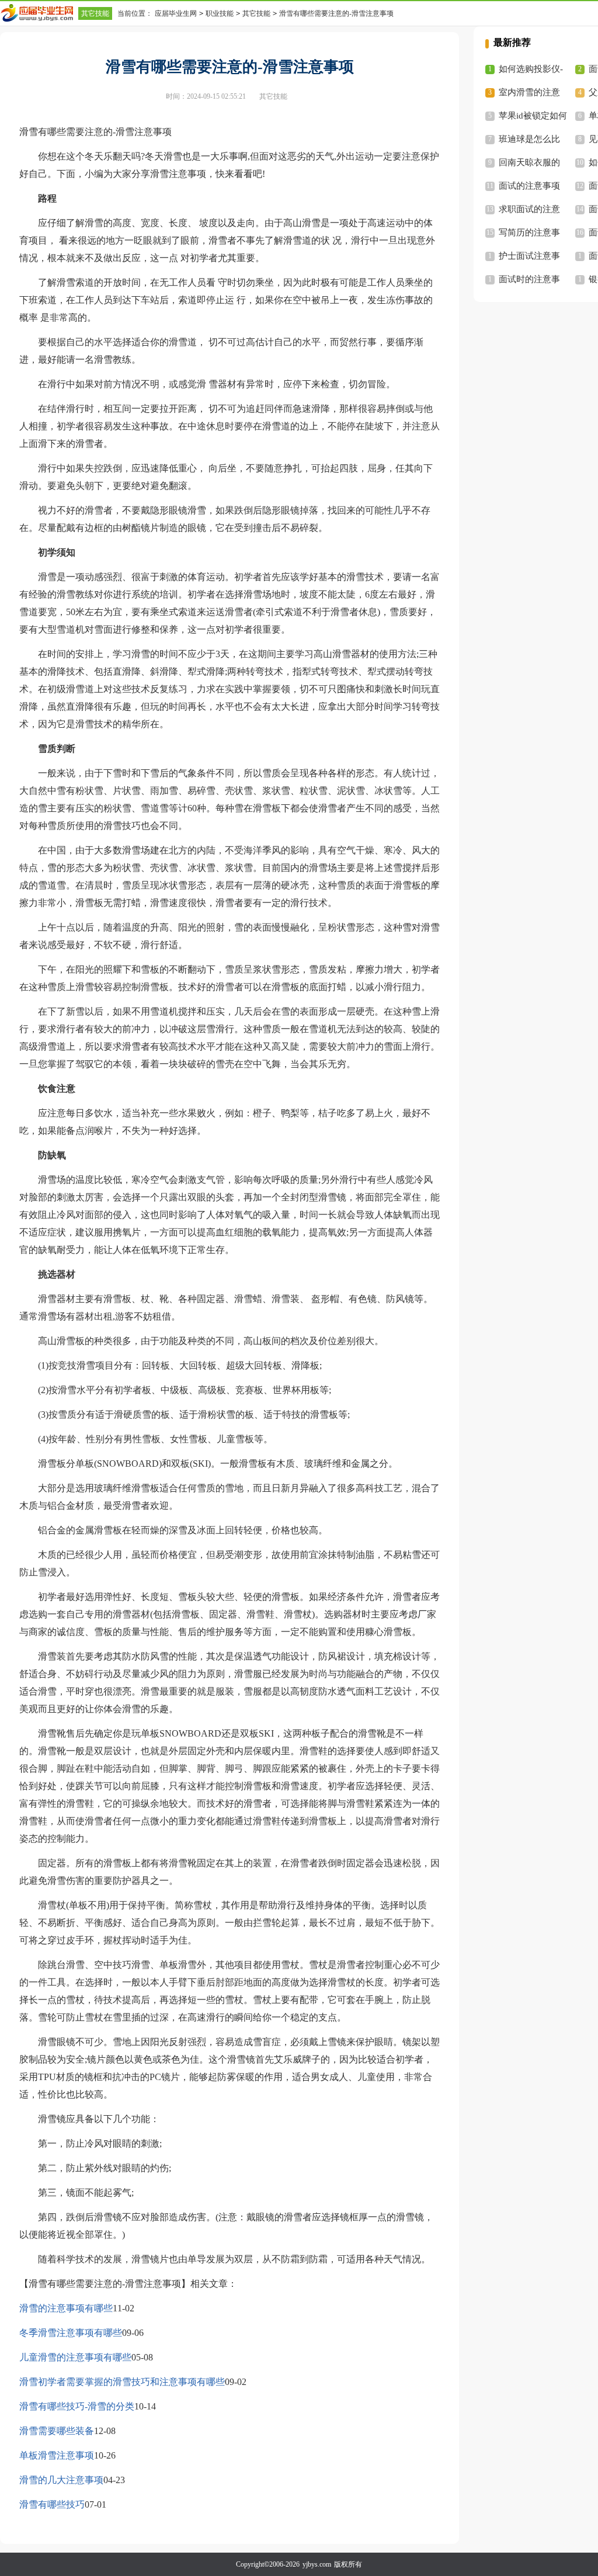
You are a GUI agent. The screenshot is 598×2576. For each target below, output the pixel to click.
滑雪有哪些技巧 (52, 2504)
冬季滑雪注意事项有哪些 (71, 2333)
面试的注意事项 (529, 186)
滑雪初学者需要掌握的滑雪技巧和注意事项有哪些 (122, 2382)
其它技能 (95, 13)
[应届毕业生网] (39, 13)
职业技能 (220, 13)
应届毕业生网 (176, 13)
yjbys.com (317, 2564)
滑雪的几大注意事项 (61, 2480)
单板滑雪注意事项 (57, 2455)
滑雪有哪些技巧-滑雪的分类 (77, 2406)
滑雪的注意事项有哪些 (66, 2308)
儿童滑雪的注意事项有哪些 (75, 2357)
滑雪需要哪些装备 (57, 2431)
